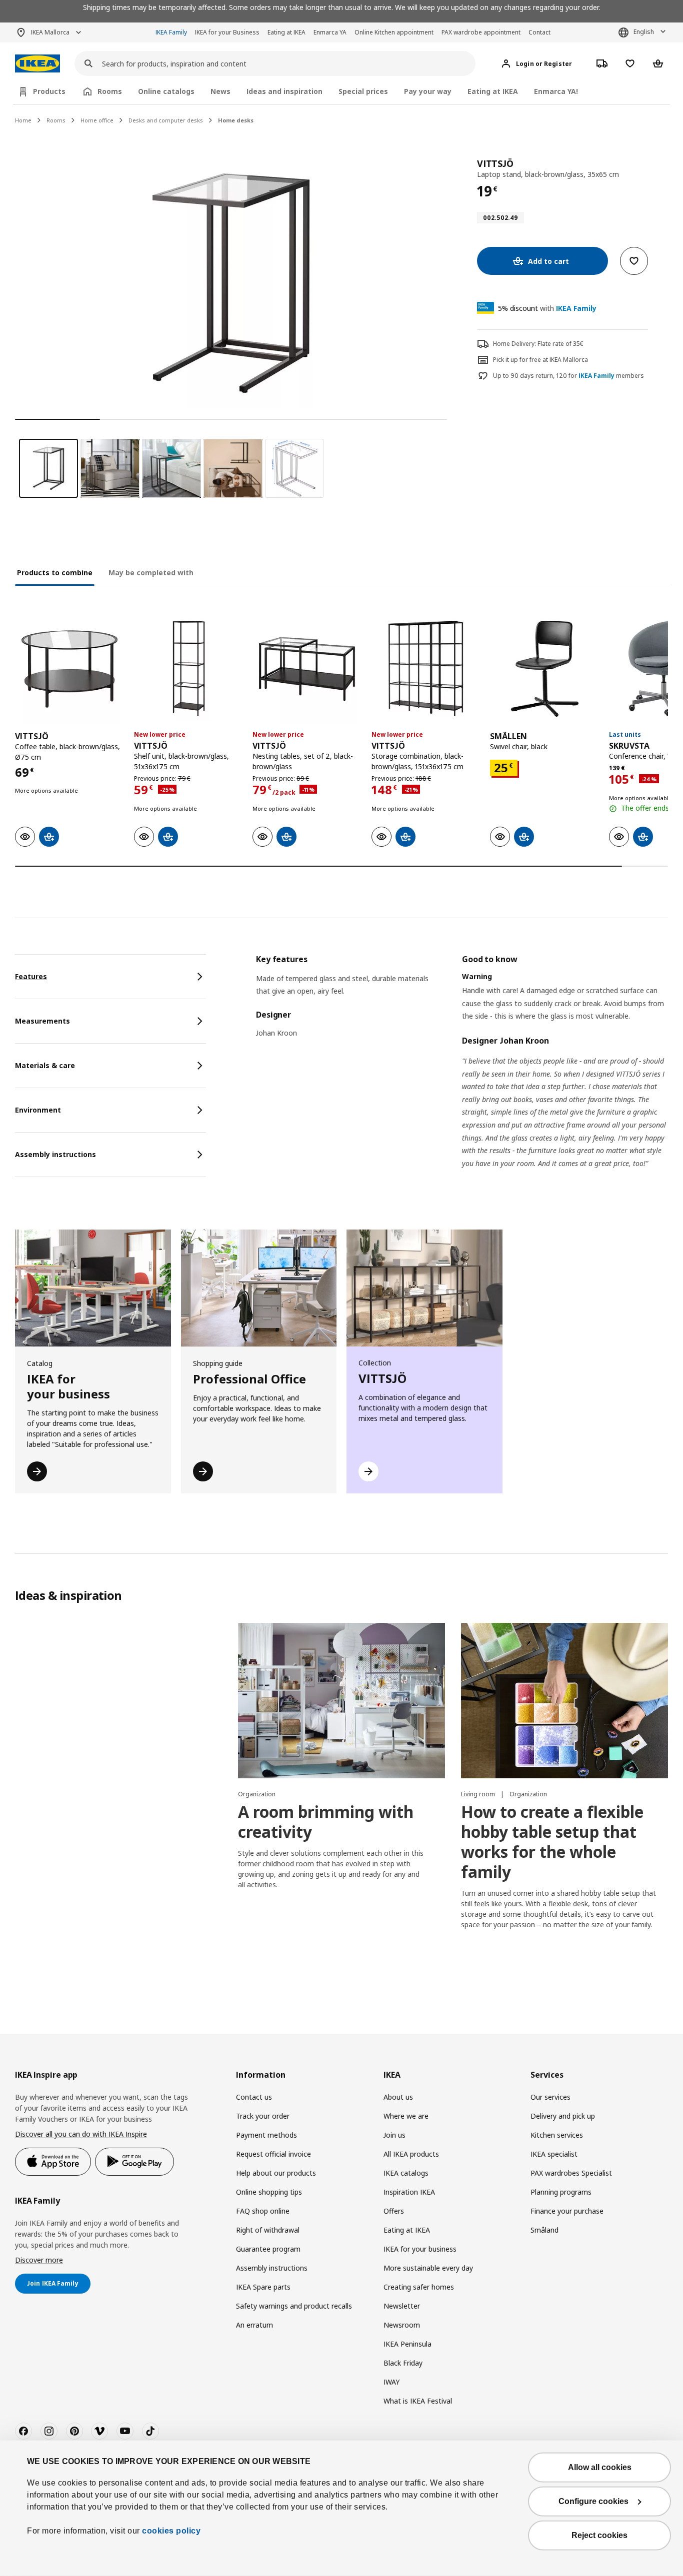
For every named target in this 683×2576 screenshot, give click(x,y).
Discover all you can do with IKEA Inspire (81, 2134)
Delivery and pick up (563, 2116)
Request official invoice (273, 2154)
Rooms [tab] (110, 91)
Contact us (254, 2097)
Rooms (56, 120)
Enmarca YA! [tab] (556, 91)
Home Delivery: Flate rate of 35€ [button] (538, 344)
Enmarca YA (330, 32)
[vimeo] (99, 2431)
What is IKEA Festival (418, 2401)
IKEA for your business (420, 2249)
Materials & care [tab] (45, 1065)
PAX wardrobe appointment (481, 32)
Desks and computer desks (166, 120)
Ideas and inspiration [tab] (284, 91)
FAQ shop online (263, 2211)
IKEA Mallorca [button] (50, 32)
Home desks (236, 120)
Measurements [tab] (42, 1021)
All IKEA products (411, 2154)
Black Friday (403, 2363)
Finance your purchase (567, 2211)
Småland (544, 2230)
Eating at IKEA (286, 32)
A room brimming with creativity (326, 1822)
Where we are (406, 2116)
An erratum (254, 2325)
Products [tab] (49, 91)
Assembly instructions (272, 2268)
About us (398, 2097)
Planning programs (561, 2192)
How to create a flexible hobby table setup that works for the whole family (552, 1842)
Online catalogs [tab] (166, 91)
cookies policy (171, 2531)
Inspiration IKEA (409, 2192)
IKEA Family (171, 32)
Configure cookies (593, 2501)
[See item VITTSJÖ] (69, 669)
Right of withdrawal (268, 2230)
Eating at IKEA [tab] (493, 91)
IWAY (391, 2382)
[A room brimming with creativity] (341, 1701)
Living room (479, 1794)
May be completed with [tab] (151, 573)
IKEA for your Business (227, 32)
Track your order (263, 2116)
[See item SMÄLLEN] (544, 669)
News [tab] (220, 91)
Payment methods (266, 2135)
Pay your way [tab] (428, 91)
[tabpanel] (462, 1074)
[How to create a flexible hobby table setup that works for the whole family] (564, 1701)
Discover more (39, 2260)
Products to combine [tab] (55, 573)
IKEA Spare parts (263, 2287)
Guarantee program (268, 2249)
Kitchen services (557, 2135)
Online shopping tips (269, 2192)
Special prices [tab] (363, 91)
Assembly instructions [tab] (55, 1154)
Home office (97, 120)
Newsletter (402, 2306)
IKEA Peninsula (407, 2344)
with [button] (547, 308)
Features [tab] (31, 976)
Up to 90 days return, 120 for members (568, 376)
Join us (394, 2135)
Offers (394, 2211)
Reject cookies (599, 2535)
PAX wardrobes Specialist (571, 2173)
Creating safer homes (419, 2287)
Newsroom (402, 2325)
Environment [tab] (38, 1110)
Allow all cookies (600, 2467)
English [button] (644, 32)
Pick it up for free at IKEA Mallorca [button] (540, 360)
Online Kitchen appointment (394, 32)
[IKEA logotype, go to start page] (37, 64)
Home (23, 120)
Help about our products (276, 2173)
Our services (550, 2097)
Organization (257, 1794)
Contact (539, 32)
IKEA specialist (554, 2154)
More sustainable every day (428, 2268)
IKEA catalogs (406, 2173)
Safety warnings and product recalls (294, 2306)
